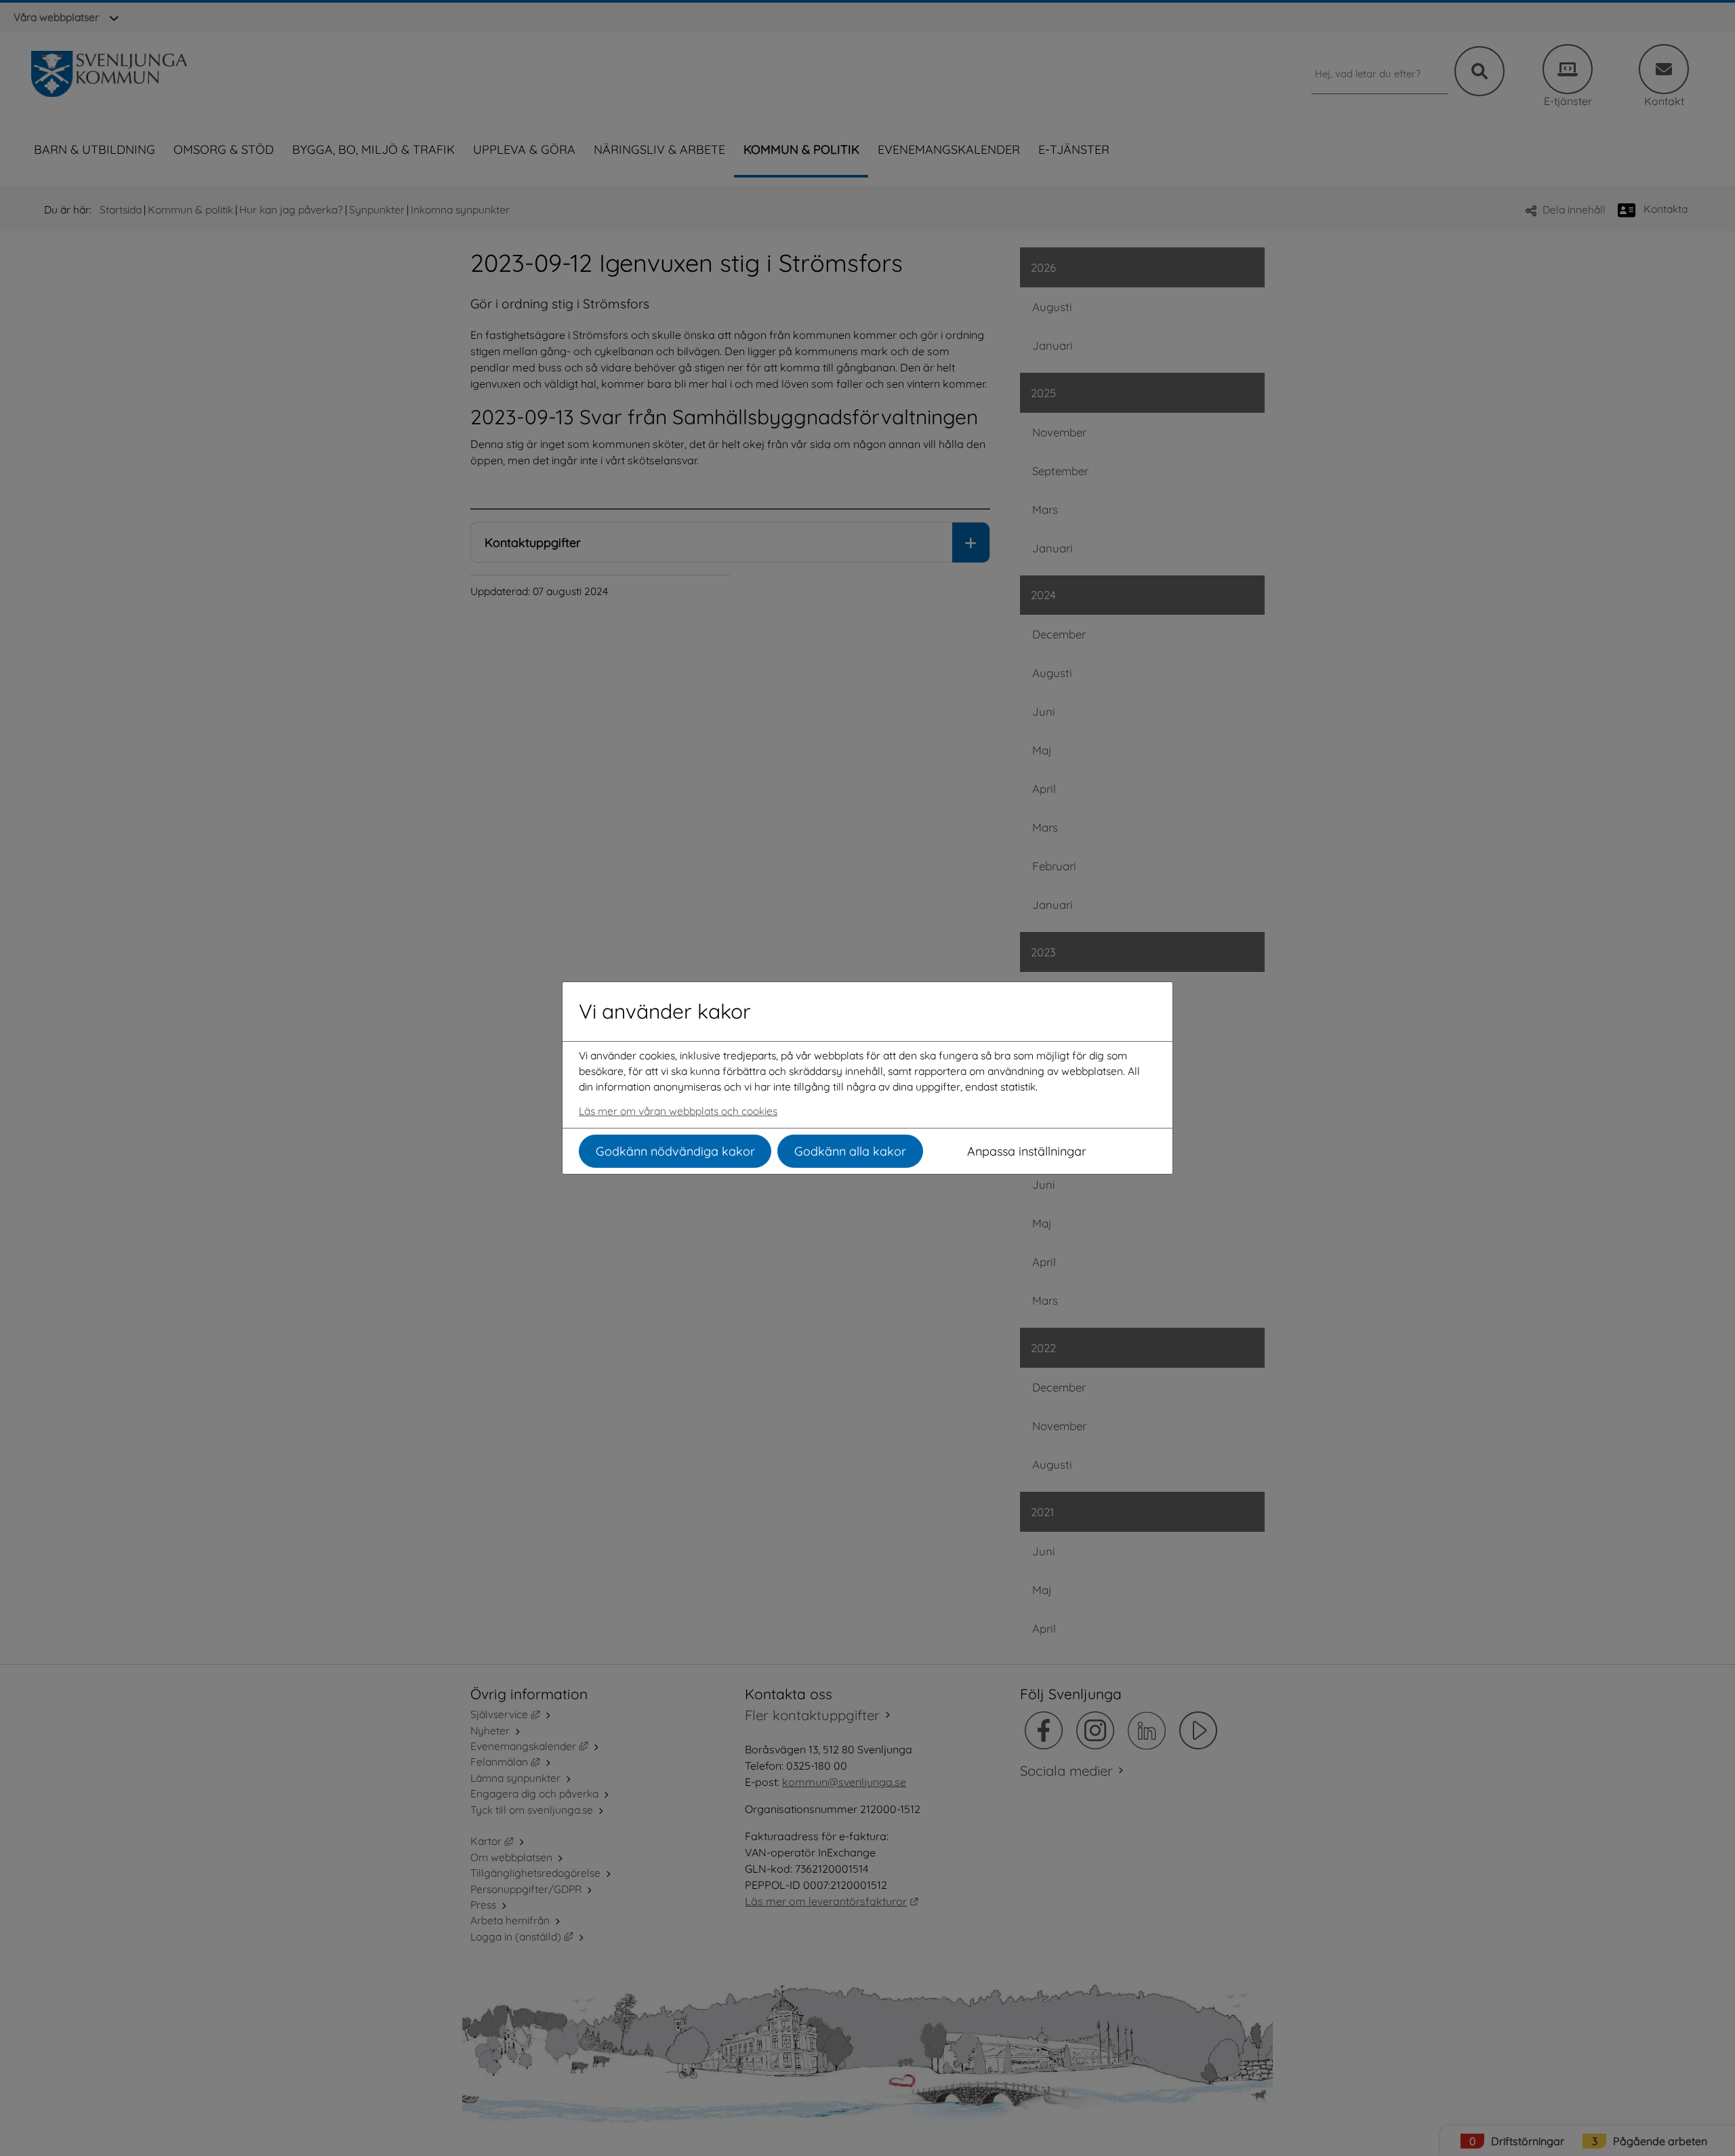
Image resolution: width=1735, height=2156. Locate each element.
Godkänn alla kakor (850, 1151)
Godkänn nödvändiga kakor (675, 1151)
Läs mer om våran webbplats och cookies (678, 1111)
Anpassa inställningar (1027, 1151)
